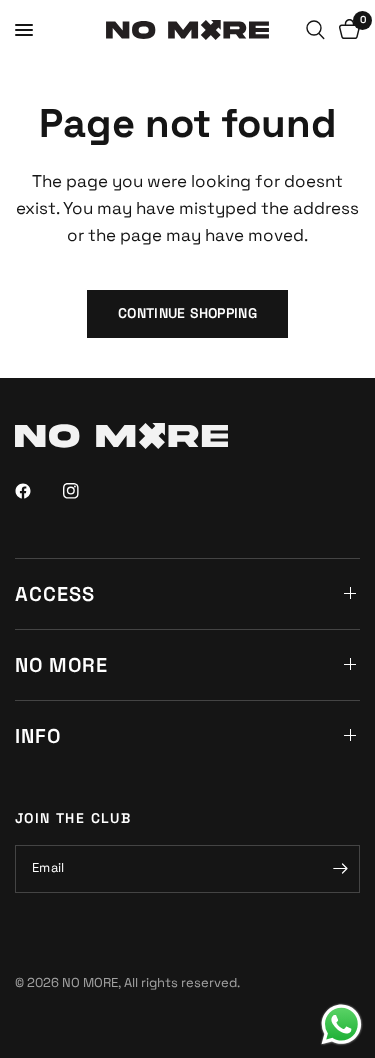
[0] (346, 30)
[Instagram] (85, 491)
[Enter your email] (340, 869)
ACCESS (55, 594)
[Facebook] (37, 491)
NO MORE (61, 665)
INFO (38, 736)
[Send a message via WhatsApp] (341, 1024)
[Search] (315, 30)
